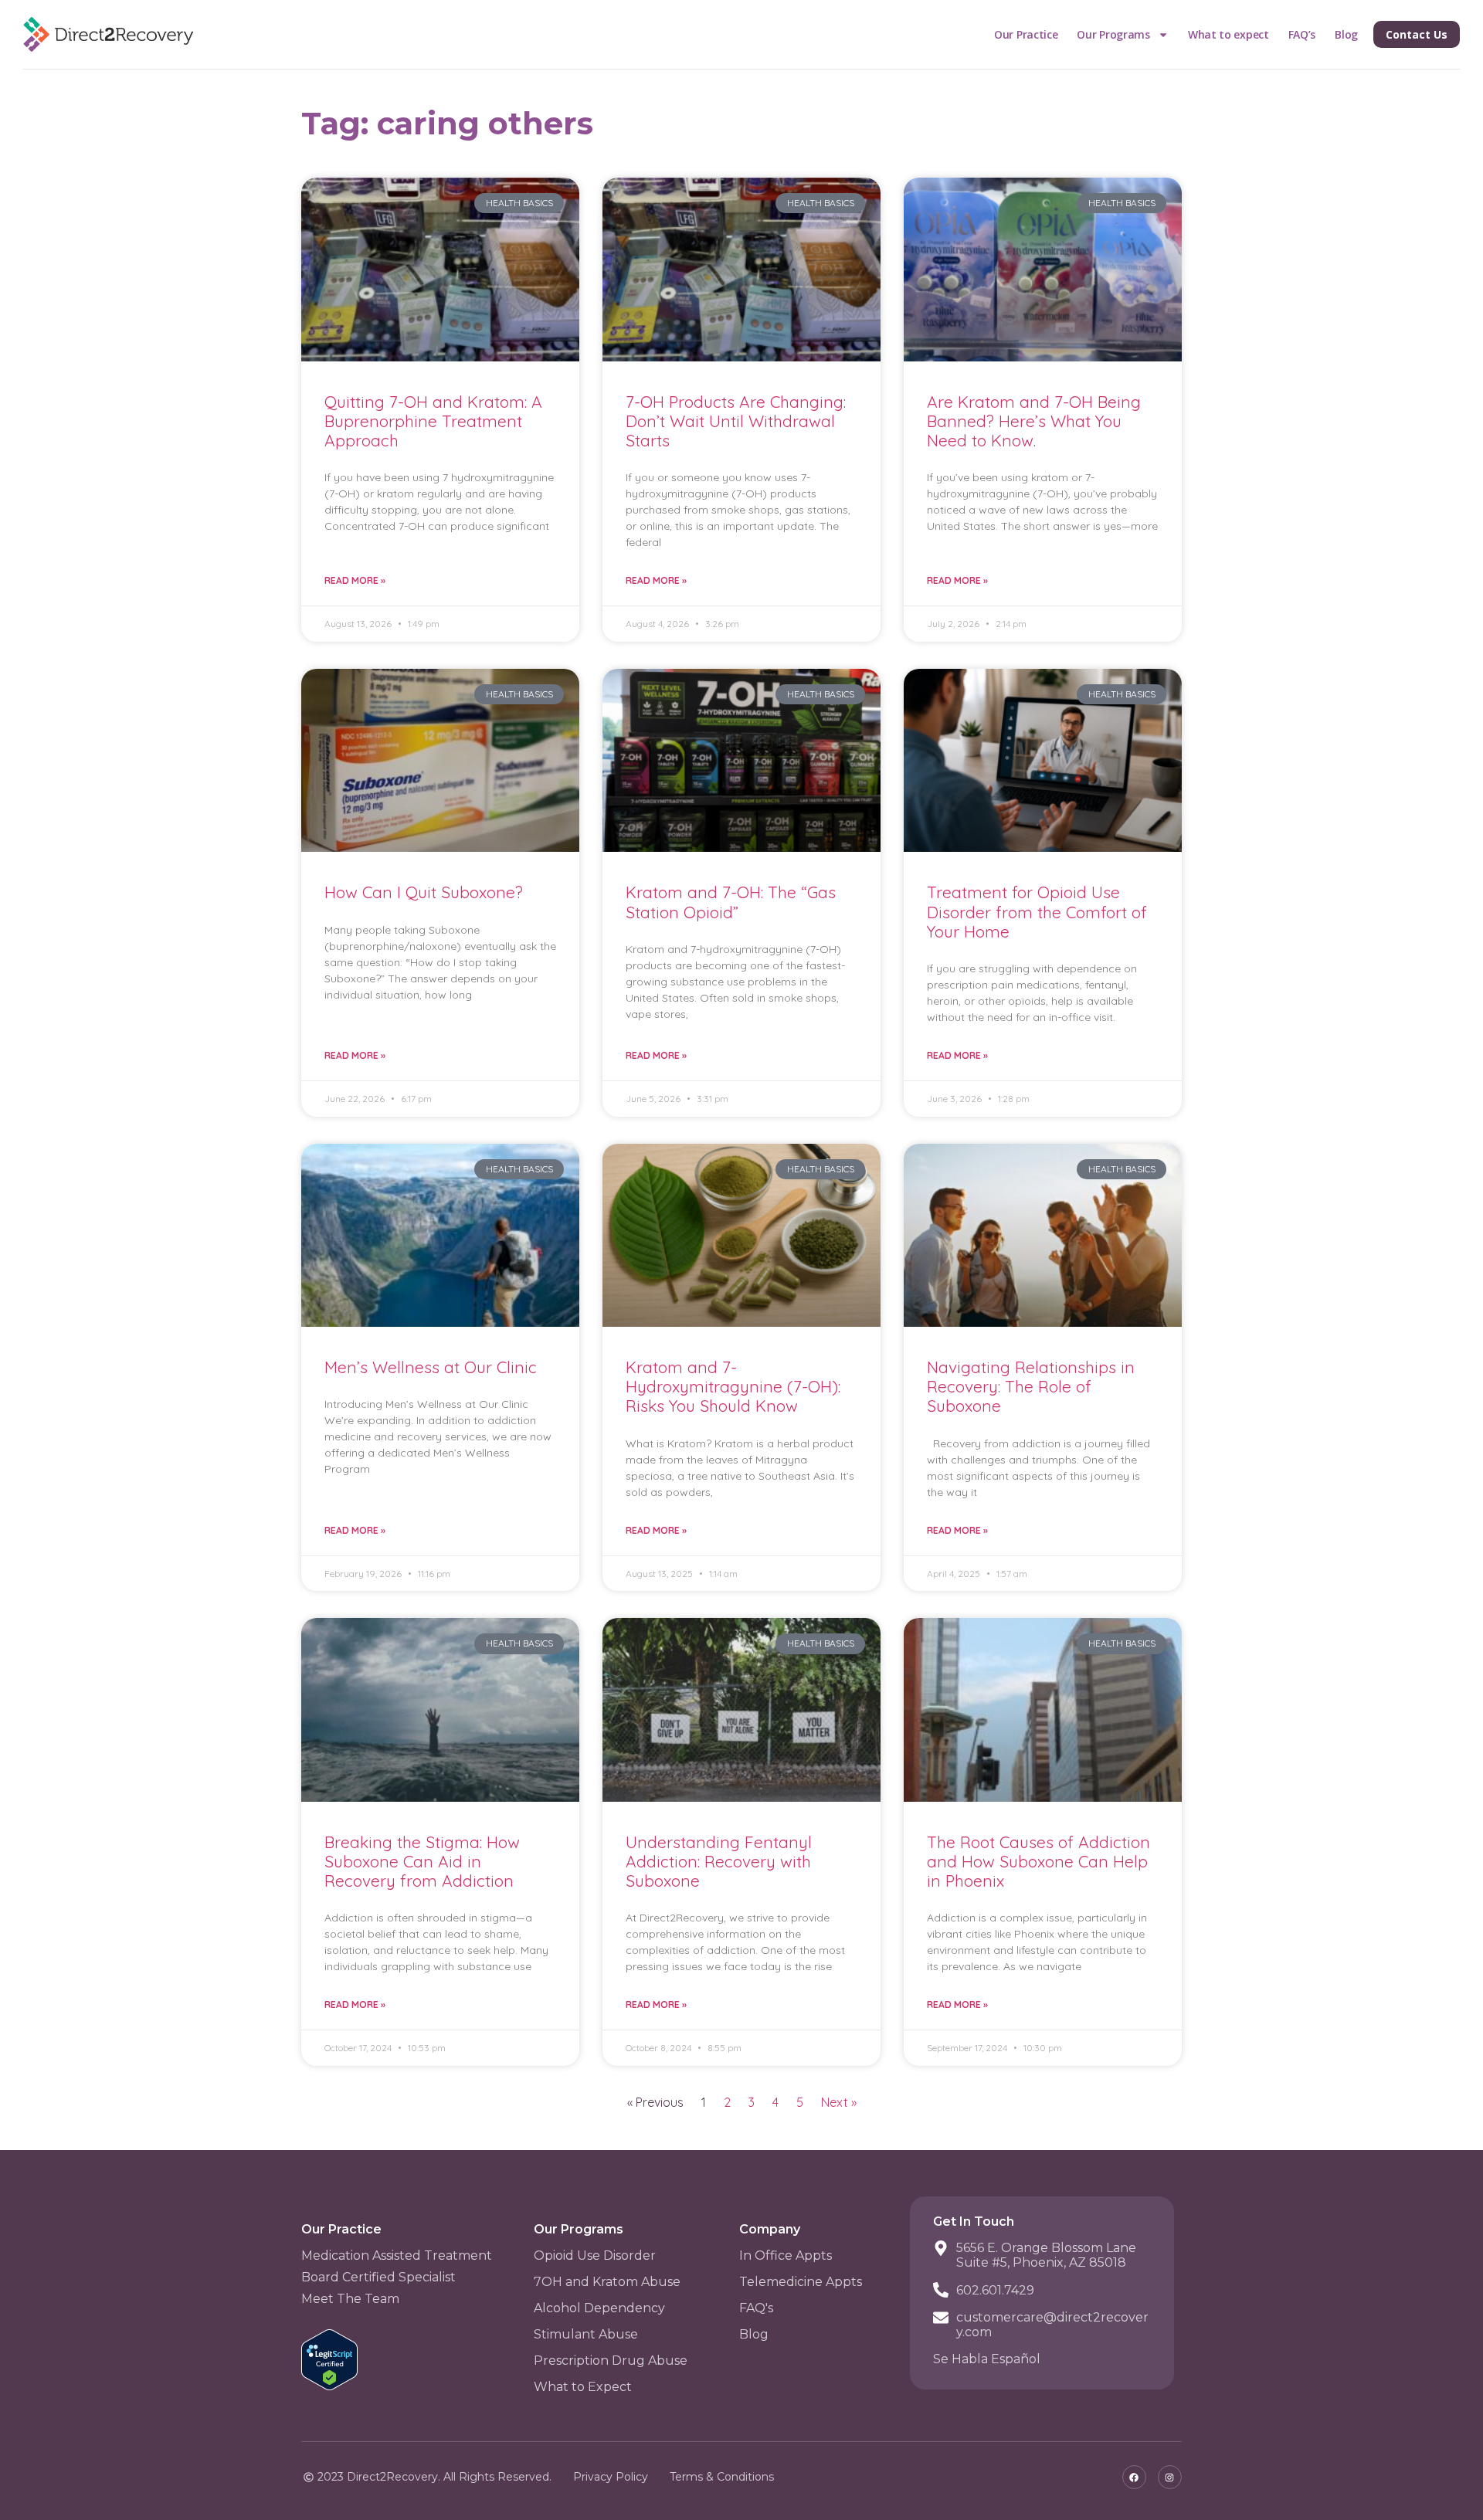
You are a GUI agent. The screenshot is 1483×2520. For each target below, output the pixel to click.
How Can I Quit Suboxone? (424, 892)
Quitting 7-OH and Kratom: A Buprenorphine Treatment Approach (433, 421)
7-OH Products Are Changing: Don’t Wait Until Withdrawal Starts (736, 421)
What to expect (1228, 34)
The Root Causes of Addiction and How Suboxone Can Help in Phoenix (1038, 1861)
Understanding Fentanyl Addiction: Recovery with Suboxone (719, 1861)
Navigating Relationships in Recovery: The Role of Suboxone (1031, 1386)
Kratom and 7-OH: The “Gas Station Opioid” (731, 902)
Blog (1346, 34)
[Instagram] (1170, 2477)
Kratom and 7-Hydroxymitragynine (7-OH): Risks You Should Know (733, 1386)
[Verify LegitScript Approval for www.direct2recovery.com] (329, 2386)
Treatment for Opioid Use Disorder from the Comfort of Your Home (1037, 911)
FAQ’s (1302, 34)
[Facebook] (1134, 2477)
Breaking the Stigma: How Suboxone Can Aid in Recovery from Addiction (422, 1861)
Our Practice (1026, 34)
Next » (839, 2102)
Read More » (355, 580)
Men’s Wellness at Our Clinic (431, 1367)
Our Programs (1113, 34)
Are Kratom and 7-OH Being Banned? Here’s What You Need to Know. (1034, 421)
